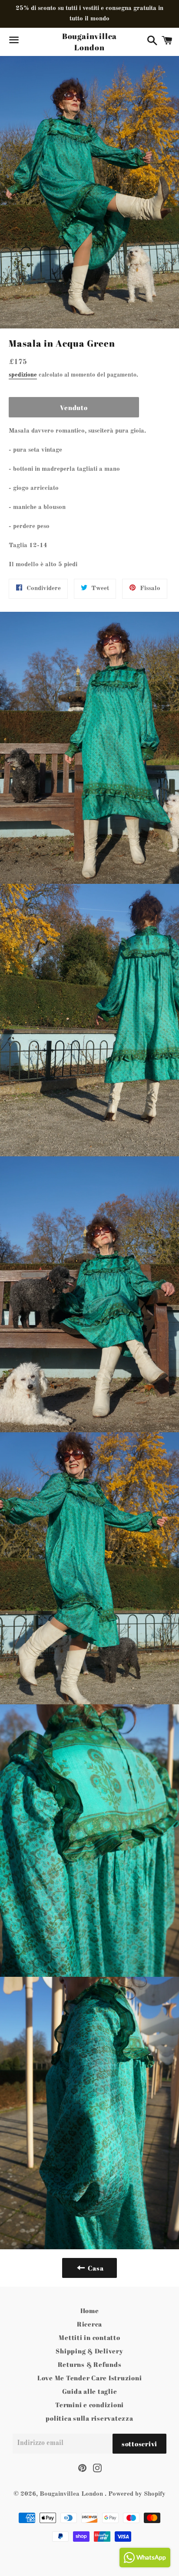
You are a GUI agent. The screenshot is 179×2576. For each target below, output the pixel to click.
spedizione (23, 375)
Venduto (74, 407)
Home (90, 2310)
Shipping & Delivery (89, 2351)
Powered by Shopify (137, 2494)
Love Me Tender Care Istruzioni (90, 2378)
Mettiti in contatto (89, 2337)
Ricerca (89, 2324)
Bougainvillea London (90, 41)
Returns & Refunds (90, 2364)
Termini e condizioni (89, 2405)
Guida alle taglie (90, 2391)
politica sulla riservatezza (89, 2418)
